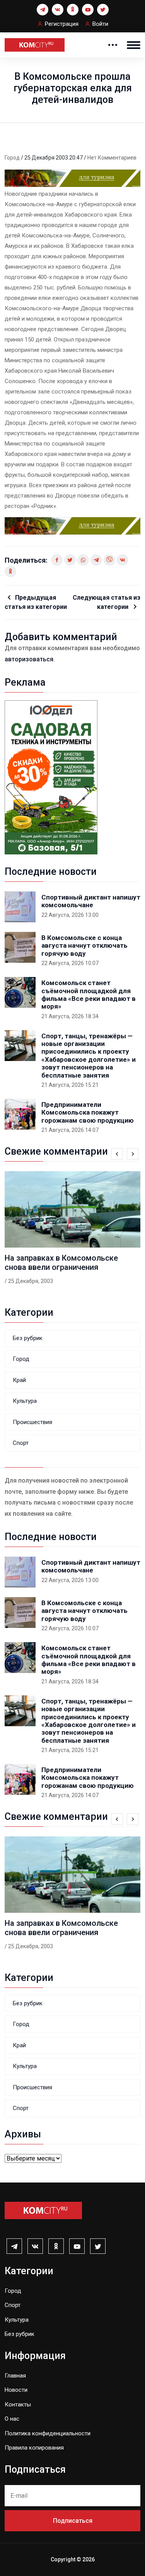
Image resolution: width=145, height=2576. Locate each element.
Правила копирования (34, 2448)
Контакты (18, 2404)
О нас (12, 2419)
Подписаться (73, 2521)
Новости (16, 2390)
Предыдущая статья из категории (36, 602)
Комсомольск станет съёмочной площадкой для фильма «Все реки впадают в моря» (89, 995)
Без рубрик (28, 1338)
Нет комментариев (112, 158)
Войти (100, 24)
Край (19, 1380)
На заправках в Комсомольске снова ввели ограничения (61, 1263)
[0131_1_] (72, 178)
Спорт (21, 1443)
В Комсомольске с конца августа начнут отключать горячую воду (84, 946)
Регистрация (62, 24)
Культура (25, 1401)
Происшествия (32, 1422)
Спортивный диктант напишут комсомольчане (91, 901)
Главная (15, 2376)
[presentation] (117, 1154)
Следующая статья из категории (107, 602)
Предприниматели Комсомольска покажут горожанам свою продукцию (88, 1112)
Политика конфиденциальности (48, 2433)
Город (13, 158)
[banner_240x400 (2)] (51, 777)
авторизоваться (29, 659)
